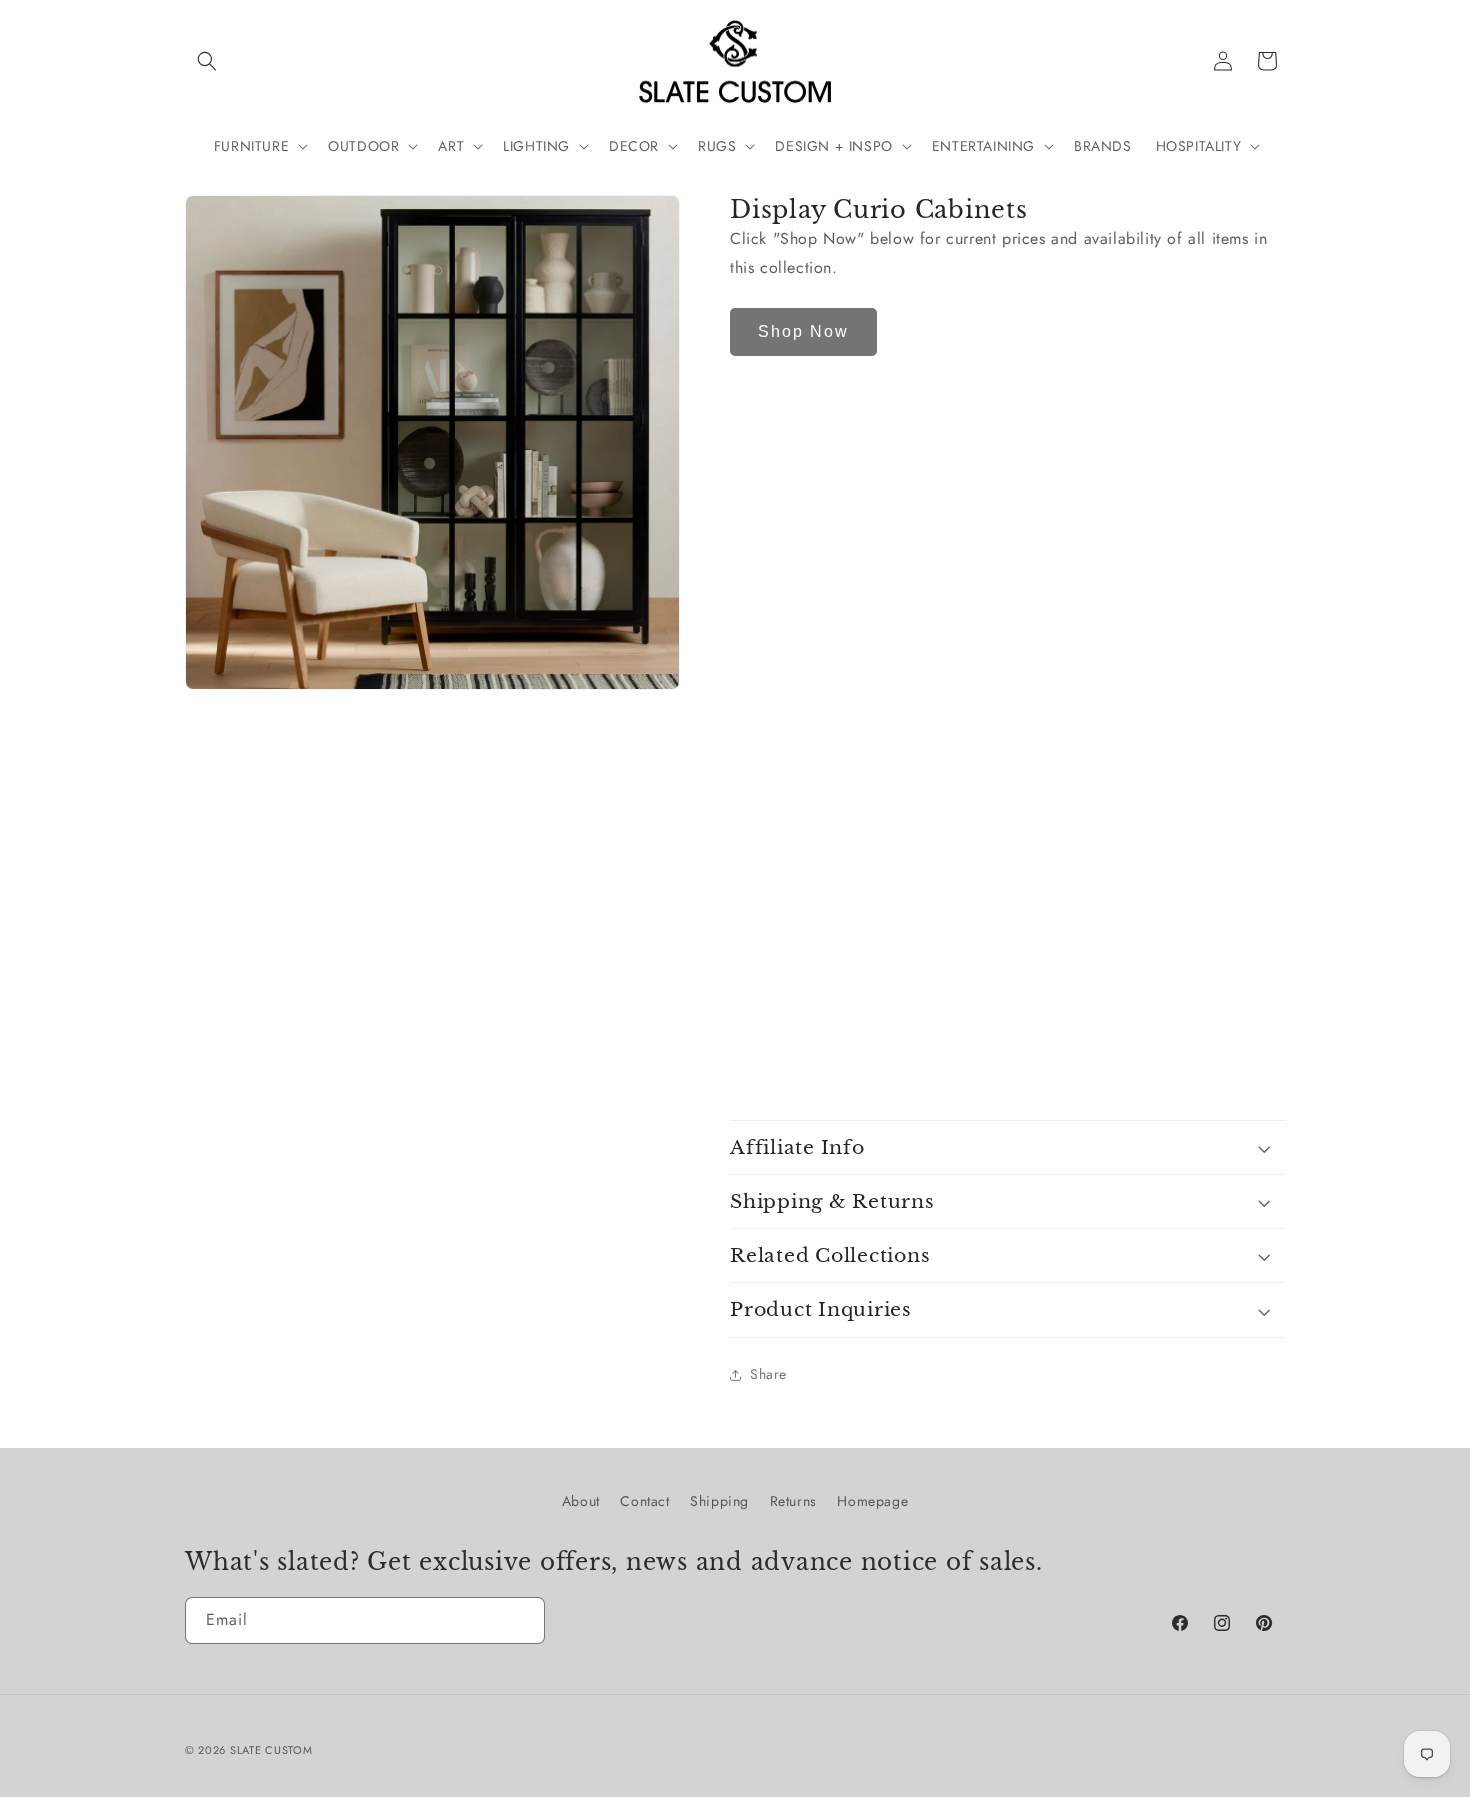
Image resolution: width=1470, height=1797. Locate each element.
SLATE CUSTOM (271, 1750)
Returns (793, 1501)
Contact (644, 1501)
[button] (207, 61)
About (581, 1501)
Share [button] (768, 1375)
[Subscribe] (522, 1620)
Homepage (872, 1501)
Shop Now (803, 332)
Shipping (719, 1501)
